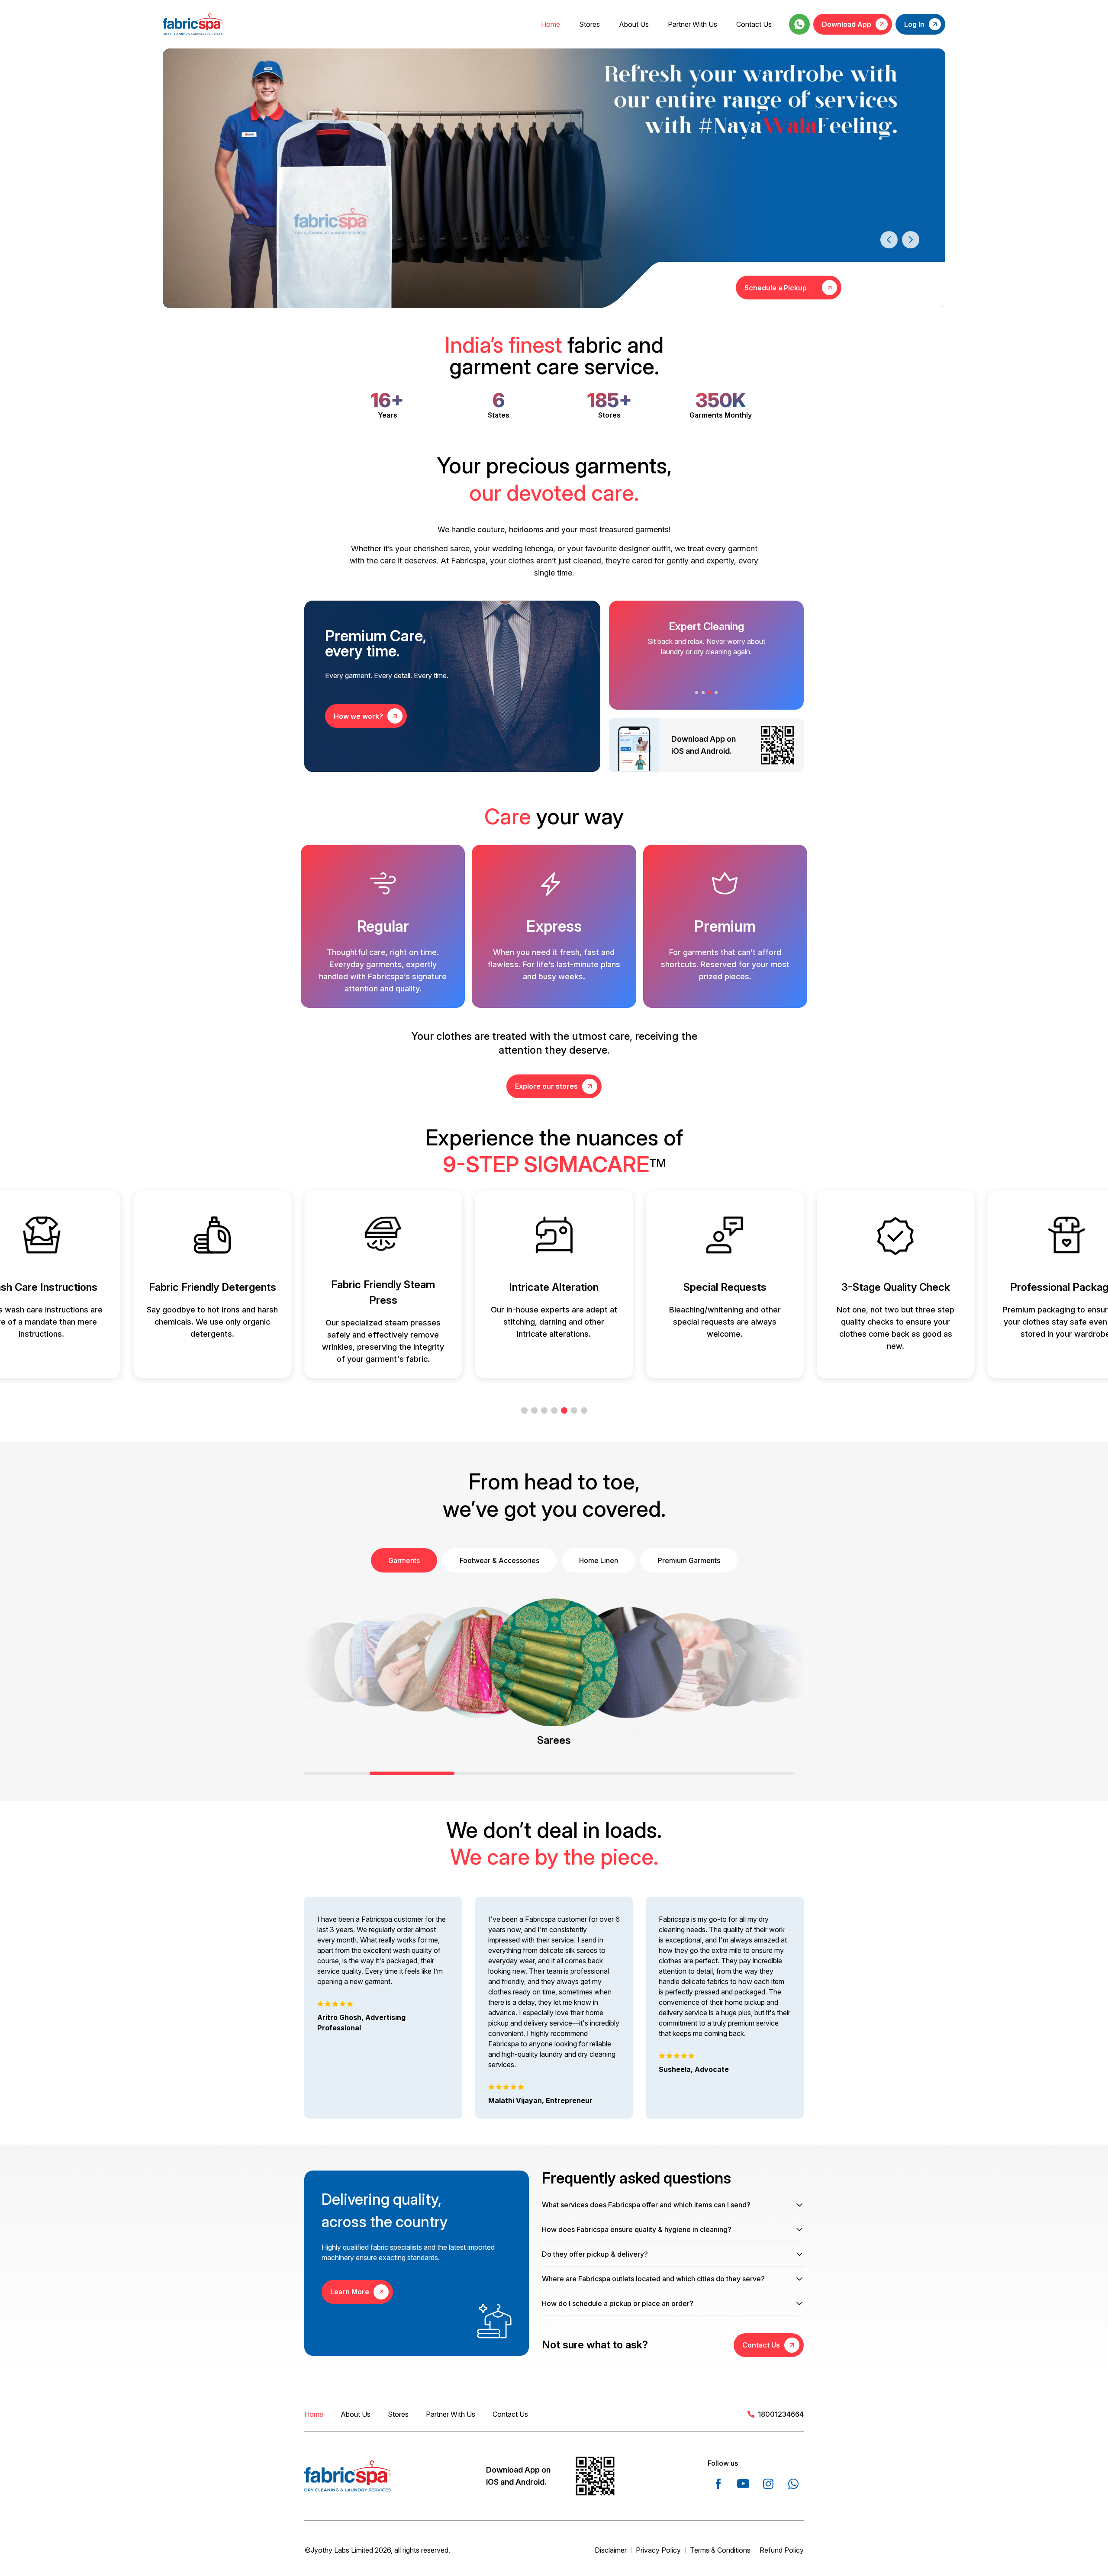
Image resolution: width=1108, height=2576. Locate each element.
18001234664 (781, 2414)
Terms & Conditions (720, 2550)
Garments (404, 1560)
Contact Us (754, 24)
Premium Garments (689, 1560)
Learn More (350, 2292)
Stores (589, 24)
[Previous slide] (889, 240)
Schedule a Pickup (776, 288)
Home (551, 24)
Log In (914, 24)
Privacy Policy (658, 2550)
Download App (847, 24)
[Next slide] (911, 240)
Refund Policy (782, 2550)
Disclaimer (611, 2550)
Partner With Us (692, 24)
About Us (634, 24)
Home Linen (599, 1560)
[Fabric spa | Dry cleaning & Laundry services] (193, 24)
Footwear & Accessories (499, 1560)
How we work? (358, 716)
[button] (697, 693)
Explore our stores (546, 1086)
